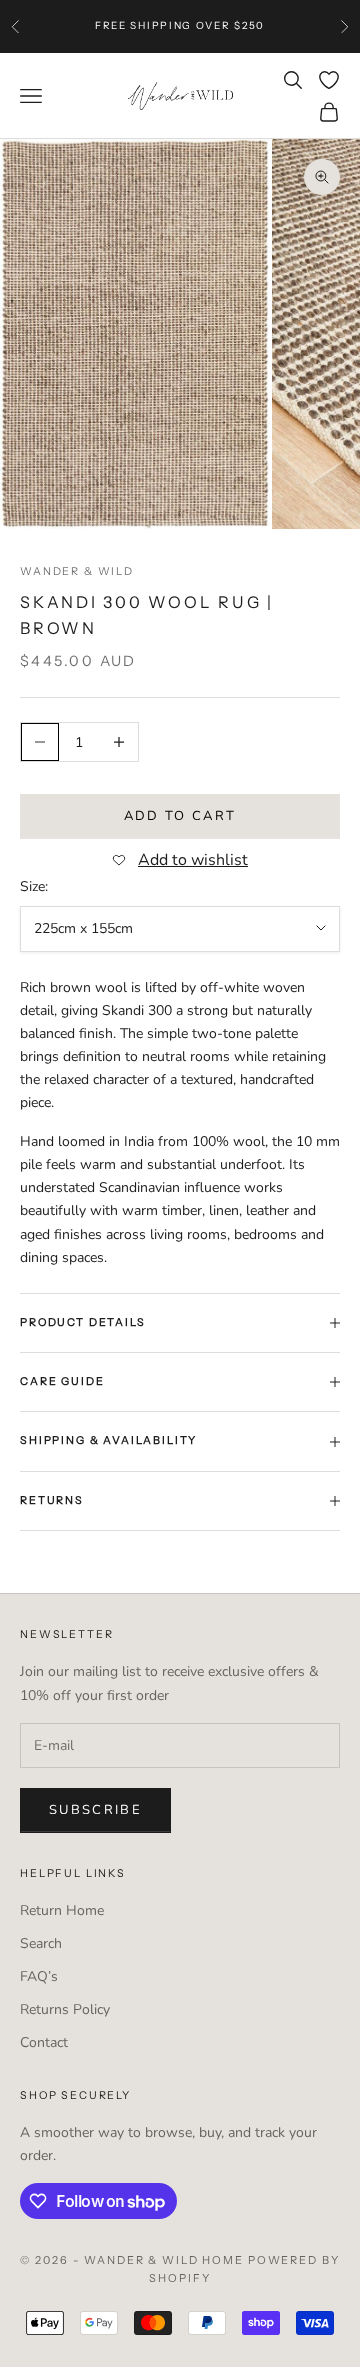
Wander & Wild (77, 571)
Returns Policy (65, 2009)
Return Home (62, 1910)
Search (41, 1943)
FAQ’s (39, 1976)
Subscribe (95, 1810)
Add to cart (180, 816)
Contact (44, 2042)
